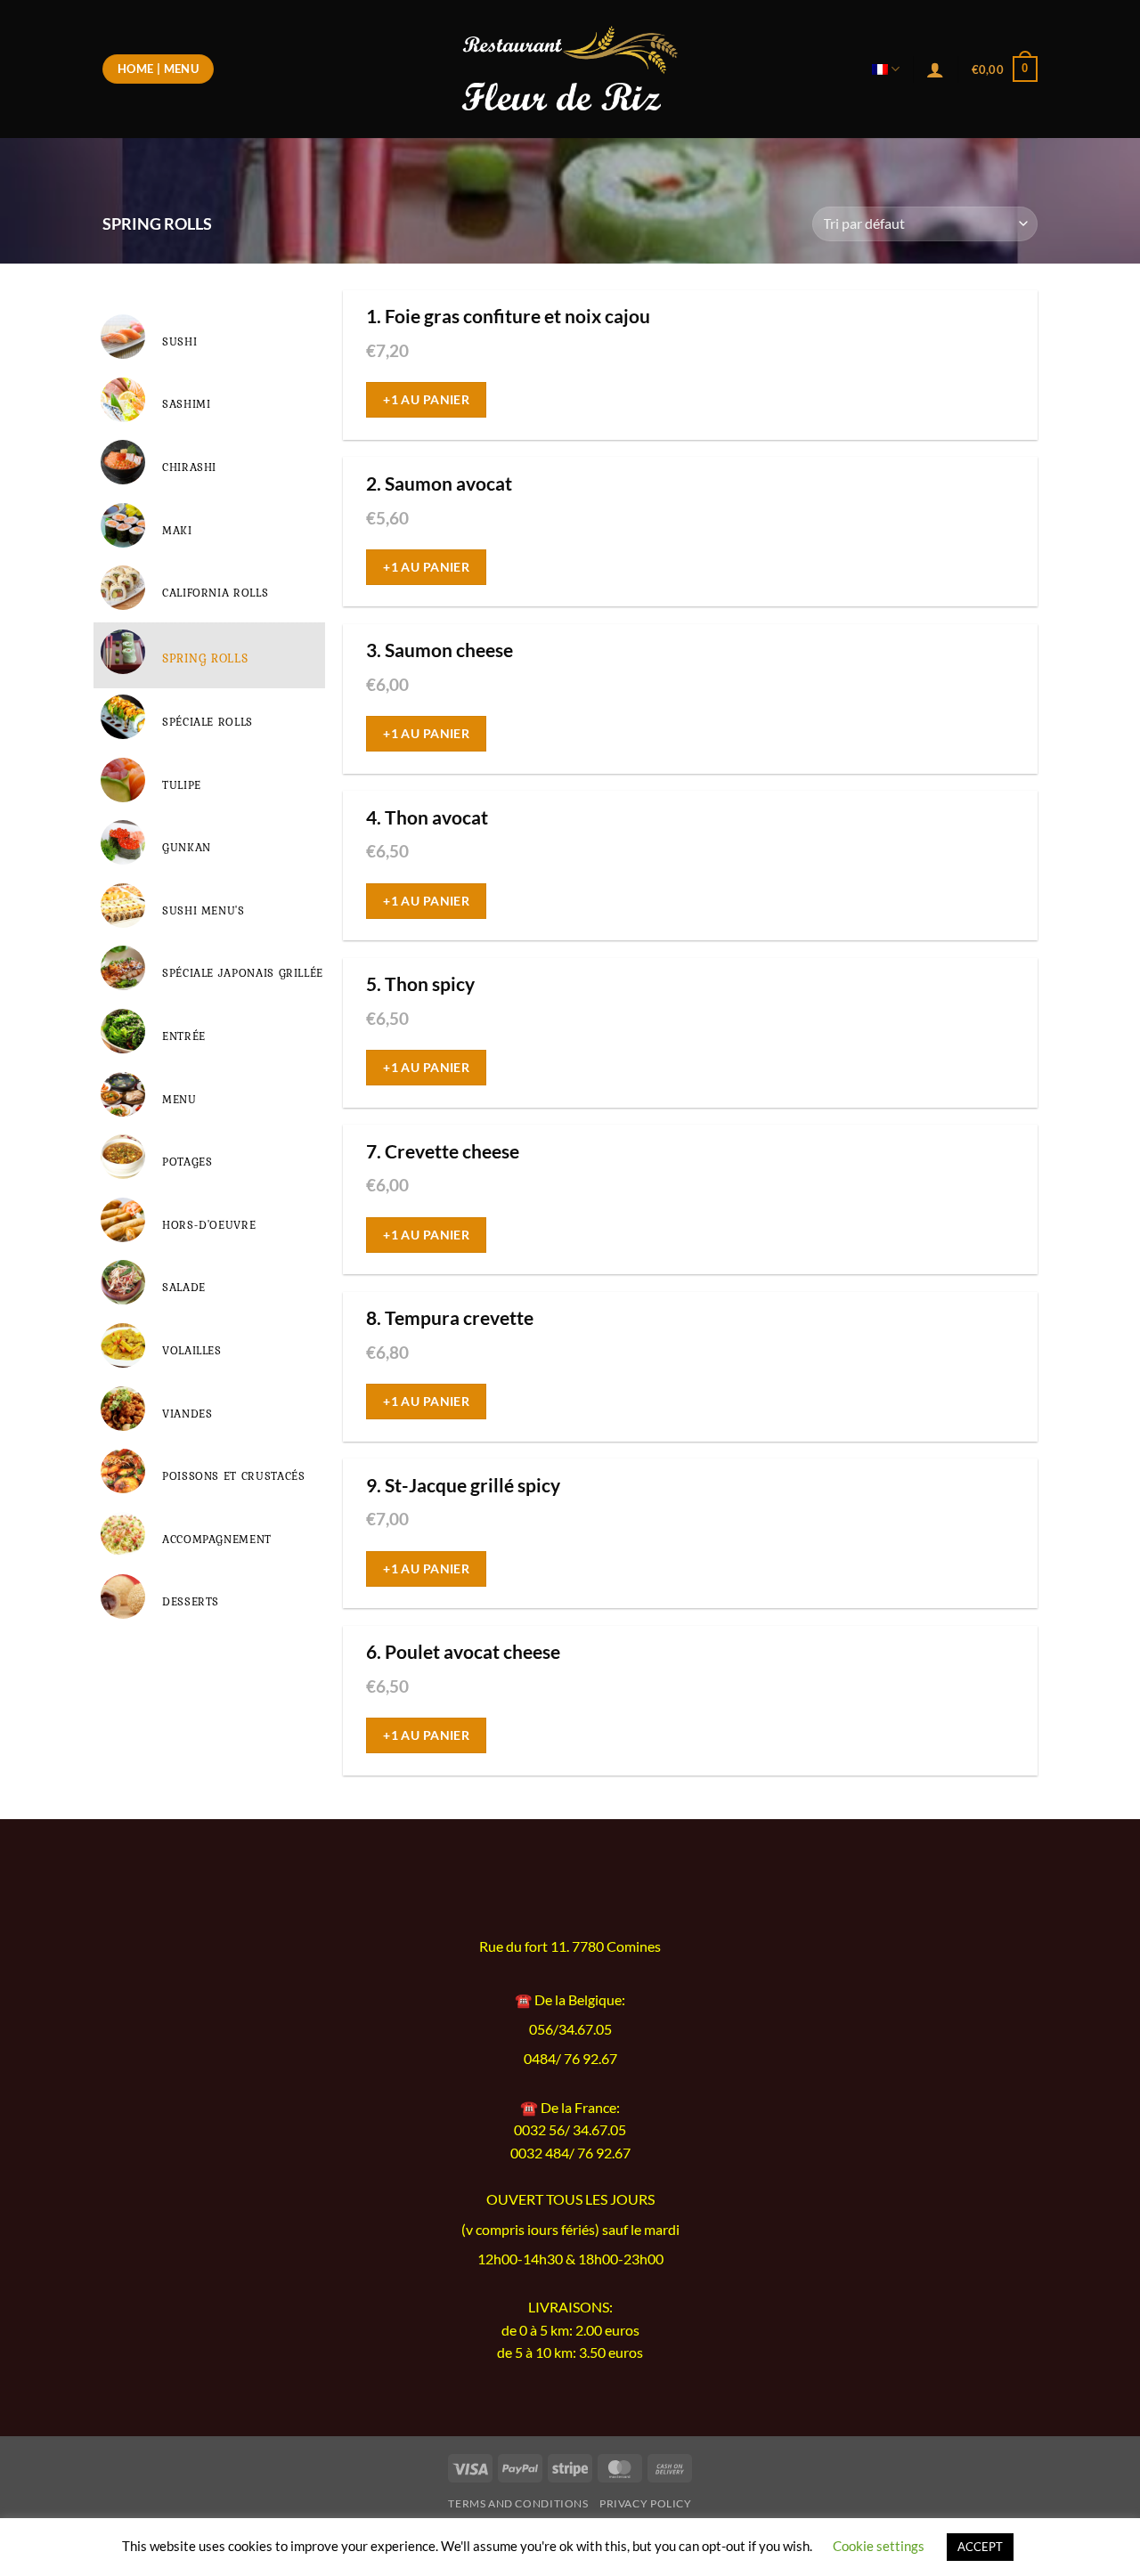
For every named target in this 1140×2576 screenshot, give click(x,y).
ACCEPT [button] (980, 2547)
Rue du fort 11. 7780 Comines (570, 1946)
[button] (1005, 69)
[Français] (886, 69)
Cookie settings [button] (879, 2546)
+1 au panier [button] (426, 399)
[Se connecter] (935, 69)
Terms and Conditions (518, 2503)
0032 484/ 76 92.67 (570, 2153)
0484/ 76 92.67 (570, 2059)
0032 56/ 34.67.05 (570, 2129)
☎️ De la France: (570, 2107)
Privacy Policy (646, 2503)
